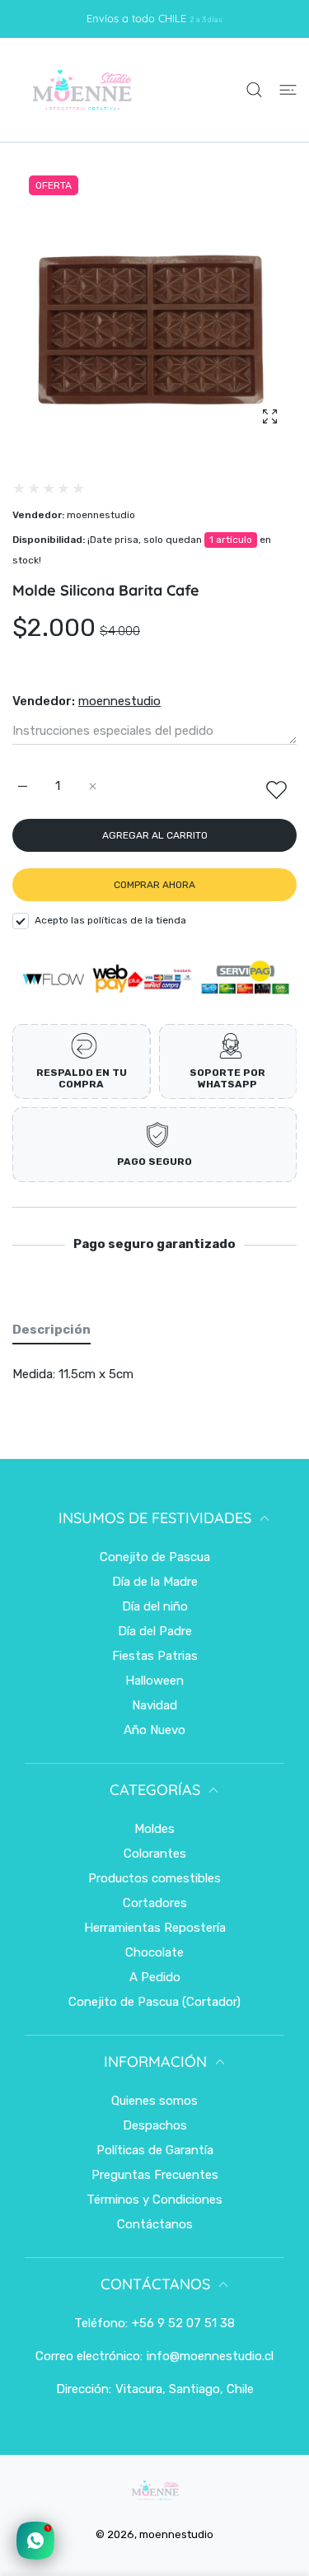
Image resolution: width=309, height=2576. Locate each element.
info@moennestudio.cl (210, 2356)
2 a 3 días (206, 19)
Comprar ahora (154, 885)
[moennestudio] (82, 90)
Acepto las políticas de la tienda (110, 920)
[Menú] (288, 90)
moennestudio (101, 515)
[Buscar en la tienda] (254, 90)
